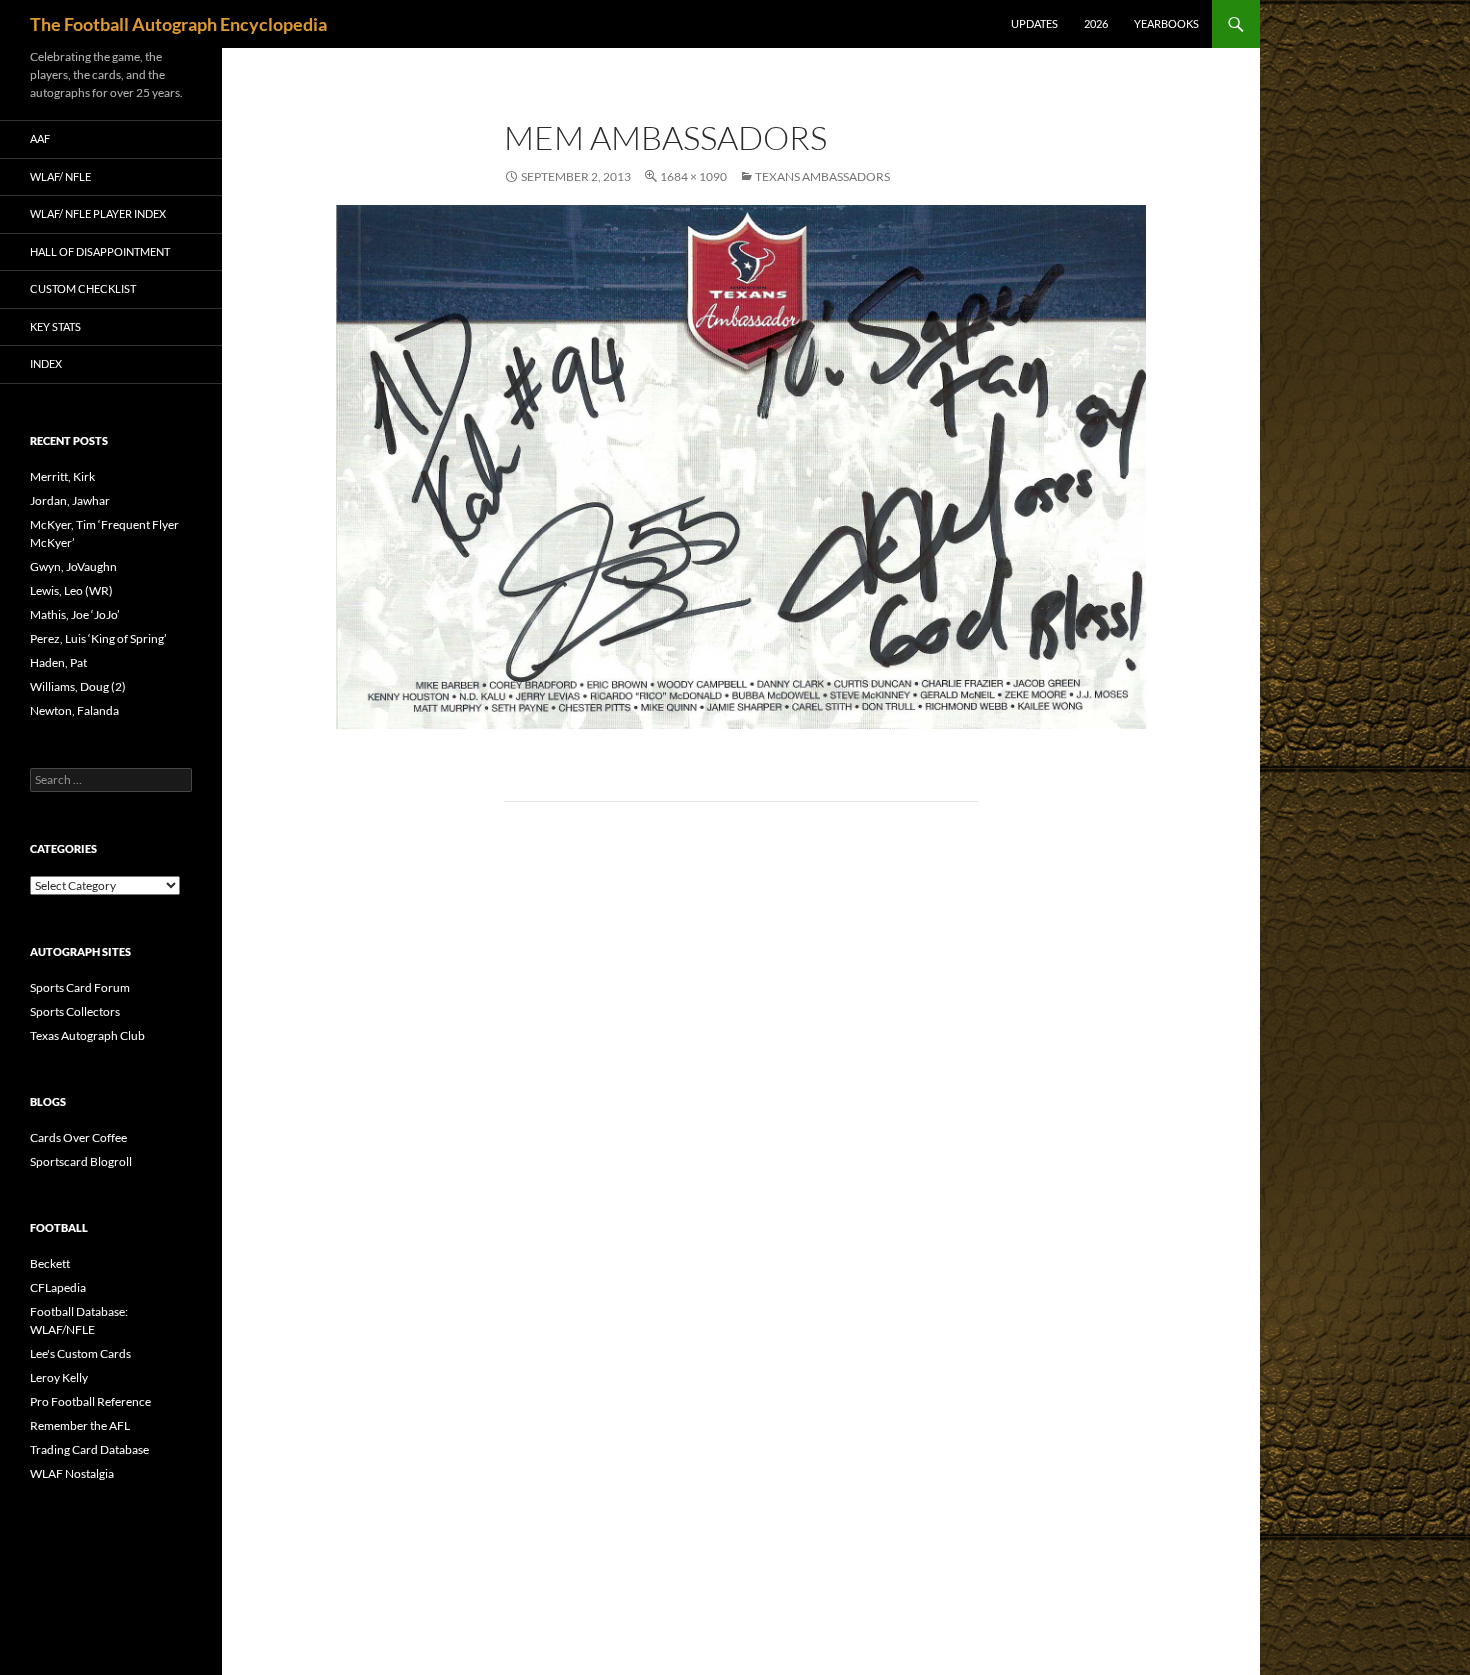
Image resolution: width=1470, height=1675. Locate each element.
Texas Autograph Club (87, 1035)
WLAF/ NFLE (60, 176)
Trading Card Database (89, 1449)
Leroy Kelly (59, 1377)
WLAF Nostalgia (72, 1473)
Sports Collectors (75, 1011)
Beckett (50, 1263)
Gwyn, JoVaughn (73, 566)
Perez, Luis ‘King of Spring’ (98, 638)
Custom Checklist (83, 288)
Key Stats (55, 326)
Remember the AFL (80, 1425)
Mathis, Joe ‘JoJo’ (75, 614)
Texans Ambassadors (822, 176)
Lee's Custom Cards (80, 1353)
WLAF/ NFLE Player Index (98, 213)
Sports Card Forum (80, 987)
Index (46, 363)
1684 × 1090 (693, 176)
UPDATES (1034, 23)
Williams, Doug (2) (78, 686)
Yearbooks (1166, 23)
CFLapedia (58, 1287)
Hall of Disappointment (100, 251)
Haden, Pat (58, 662)
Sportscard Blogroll (81, 1161)
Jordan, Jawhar (70, 500)
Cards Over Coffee (78, 1137)
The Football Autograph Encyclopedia (178, 24)
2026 (1096, 23)
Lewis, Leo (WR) (71, 590)
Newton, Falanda (74, 710)
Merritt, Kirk (62, 476)
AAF (40, 138)
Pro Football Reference (90, 1401)
